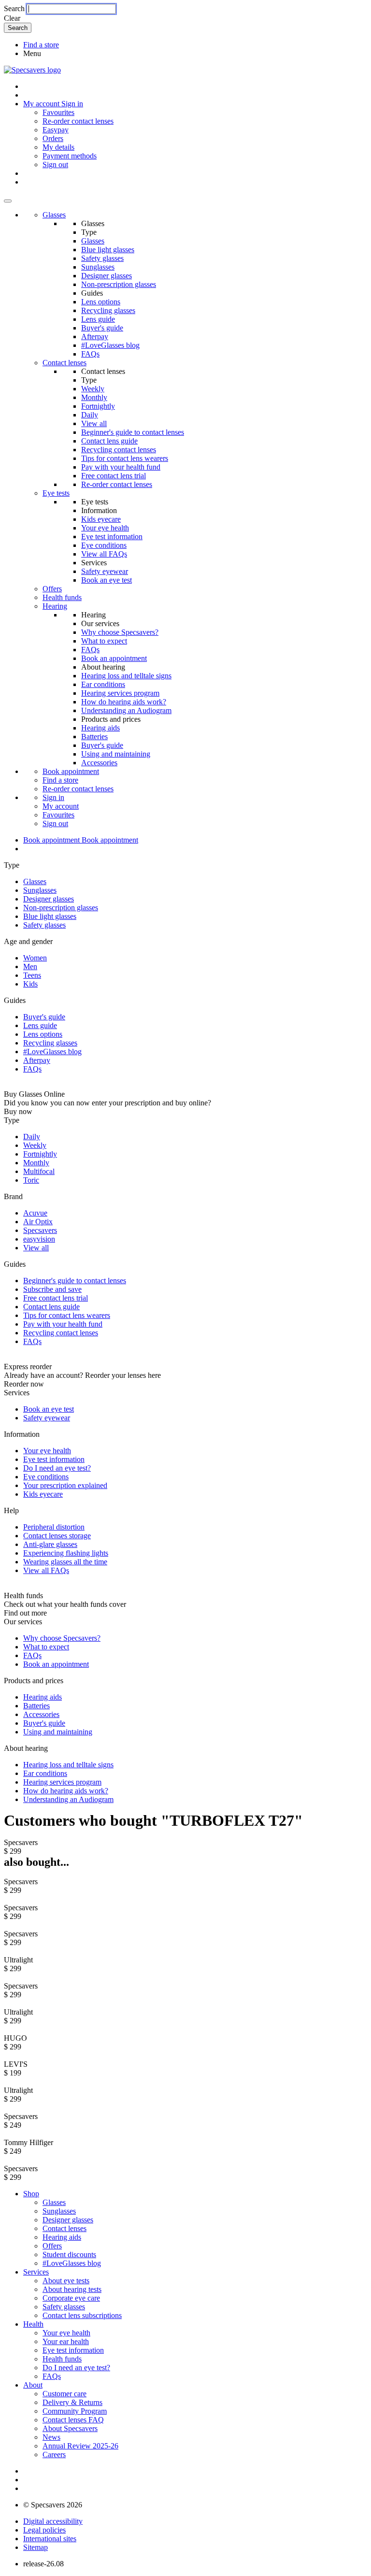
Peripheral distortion (54, 1527)
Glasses (54, 215)
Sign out (55, 165)
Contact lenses (64, 363)
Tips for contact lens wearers (125, 458)
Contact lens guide (109, 441)
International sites (50, 2539)
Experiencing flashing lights (66, 1553)
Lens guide (98, 319)
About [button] (33, 2385)
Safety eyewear (105, 571)
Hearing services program (120, 693)
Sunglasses (98, 267)
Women (35, 958)
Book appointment (71, 771)
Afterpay (95, 336)
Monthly (94, 397)
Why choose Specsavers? (120, 632)
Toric (31, 1180)
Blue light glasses (108, 250)
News (51, 2437)
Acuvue (35, 1213)
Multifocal (39, 1171)
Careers (54, 2454)
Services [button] (36, 2272)
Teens (32, 975)
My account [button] (42, 104)
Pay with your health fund (121, 467)
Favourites (58, 112)
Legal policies (44, 2530)
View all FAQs (104, 554)
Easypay (56, 130)
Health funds (62, 597)
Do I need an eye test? (57, 1468)
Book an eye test (107, 580)
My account (61, 806)
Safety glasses (102, 258)
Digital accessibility (53, 2521)
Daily (90, 415)
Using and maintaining (116, 754)
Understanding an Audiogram (126, 710)
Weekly (93, 389)
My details (58, 147)
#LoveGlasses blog (110, 345)
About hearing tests (72, 2289)
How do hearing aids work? (124, 702)
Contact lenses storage (57, 1536)
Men (30, 966)
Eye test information (112, 537)
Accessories (99, 763)
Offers (52, 589)
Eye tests (56, 493)
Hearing (55, 606)
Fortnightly (98, 406)
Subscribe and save (52, 1289)
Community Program (75, 2411)
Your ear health (66, 2341)
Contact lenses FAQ (73, 2420)
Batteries (94, 737)
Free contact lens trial (114, 476)
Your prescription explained (65, 1485)
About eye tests (66, 2281)
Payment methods (70, 156)
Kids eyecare (101, 519)
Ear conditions (103, 684)
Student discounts (69, 2254)
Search (14, 8)
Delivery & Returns (72, 2402)
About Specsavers (70, 2428)
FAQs (90, 354)
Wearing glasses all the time (65, 1562)
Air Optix (38, 1222)
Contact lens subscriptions (82, 2315)
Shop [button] (31, 2194)
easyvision (39, 1239)
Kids (30, 984)
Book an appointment (114, 658)
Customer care (64, 2394)
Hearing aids (100, 728)
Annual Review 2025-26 (80, 2446)
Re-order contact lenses (78, 121)
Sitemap (36, 2547)
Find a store (41, 45)
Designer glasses (107, 276)
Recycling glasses (108, 310)
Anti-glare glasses (50, 1544)
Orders (53, 138)
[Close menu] (8, 201)
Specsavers (40, 1230)
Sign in (72, 104)
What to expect (104, 641)
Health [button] (33, 2324)
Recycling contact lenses (119, 450)
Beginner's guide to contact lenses (133, 432)
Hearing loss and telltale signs (126, 676)
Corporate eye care (71, 2298)
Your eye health (105, 528)
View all (94, 423)
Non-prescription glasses (119, 284)
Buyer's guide (102, 328)
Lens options (101, 302)
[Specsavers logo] (32, 70)
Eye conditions (104, 545)
